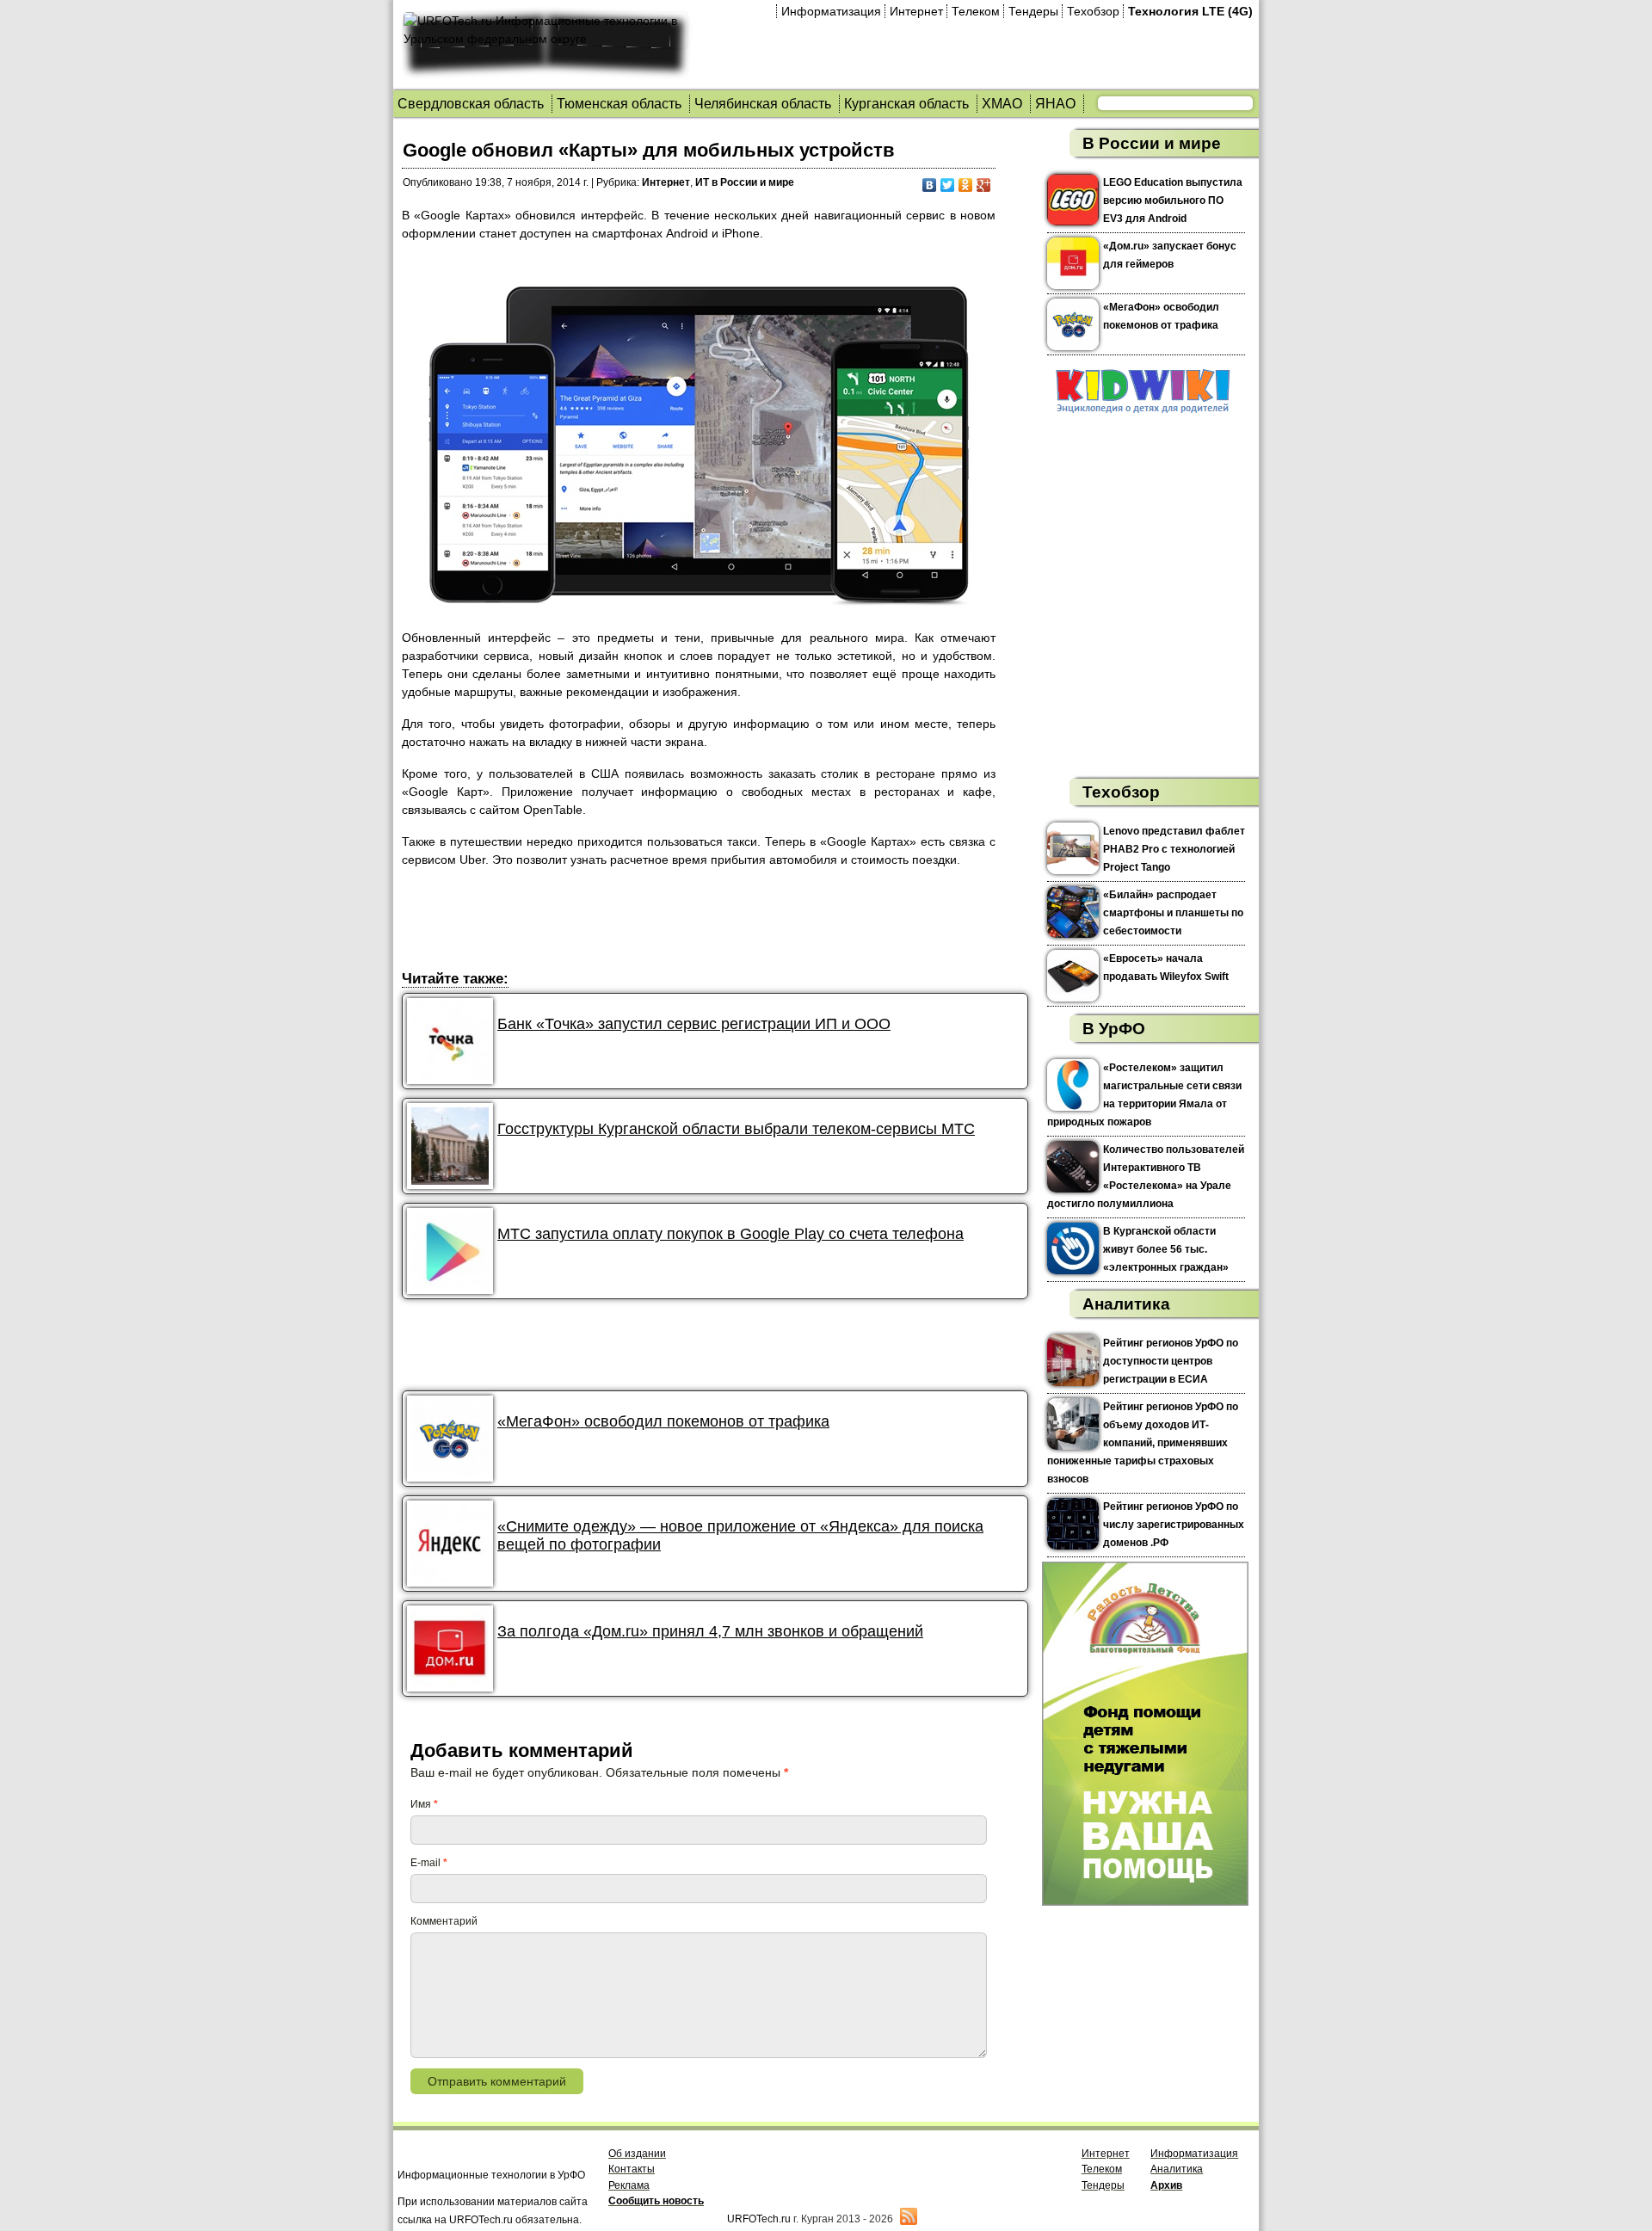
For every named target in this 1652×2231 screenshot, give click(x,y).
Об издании (637, 2154)
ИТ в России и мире (745, 182)
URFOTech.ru (759, 2219)
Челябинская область (763, 104)
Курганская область (906, 104)
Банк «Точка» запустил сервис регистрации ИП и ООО (694, 1024)
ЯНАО (1055, 104)
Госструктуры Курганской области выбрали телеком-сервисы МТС (736, 1129)
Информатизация (831, 11)
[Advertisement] (715, 921)
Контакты (632, 2169)
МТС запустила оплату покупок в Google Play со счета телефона (730, 1234)
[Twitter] (948, 185)
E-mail (429, 1863)
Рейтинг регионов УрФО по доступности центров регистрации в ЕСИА (1171, 1361)
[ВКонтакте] (930, 185)
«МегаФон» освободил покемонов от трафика (663, 1421)
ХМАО (1002, 104)
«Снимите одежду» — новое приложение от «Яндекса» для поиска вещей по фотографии (740, 1535)
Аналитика (1126, 1304)
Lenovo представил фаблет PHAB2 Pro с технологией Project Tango (1174, 849)
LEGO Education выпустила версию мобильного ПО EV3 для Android (1173, 200)
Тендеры (1033, 11)
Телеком (976, 11)
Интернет (916, 11)
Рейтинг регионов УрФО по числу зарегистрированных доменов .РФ (1174, 1525)
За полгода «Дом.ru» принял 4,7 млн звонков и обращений (710, 1631)
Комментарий (444, 1921)
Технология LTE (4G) (1190, 11)
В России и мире (1152, 143)
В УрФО (1114, 1029)
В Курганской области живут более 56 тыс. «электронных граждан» (1166, 1249)
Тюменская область (619, 104)
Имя (424, 1804)
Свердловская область (471, 104)
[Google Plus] (984, 185)
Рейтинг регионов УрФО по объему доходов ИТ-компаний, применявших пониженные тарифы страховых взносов (1143, 1443)
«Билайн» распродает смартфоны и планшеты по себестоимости (1173, 913)
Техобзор (1093, 11)
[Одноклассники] (966, 185)
